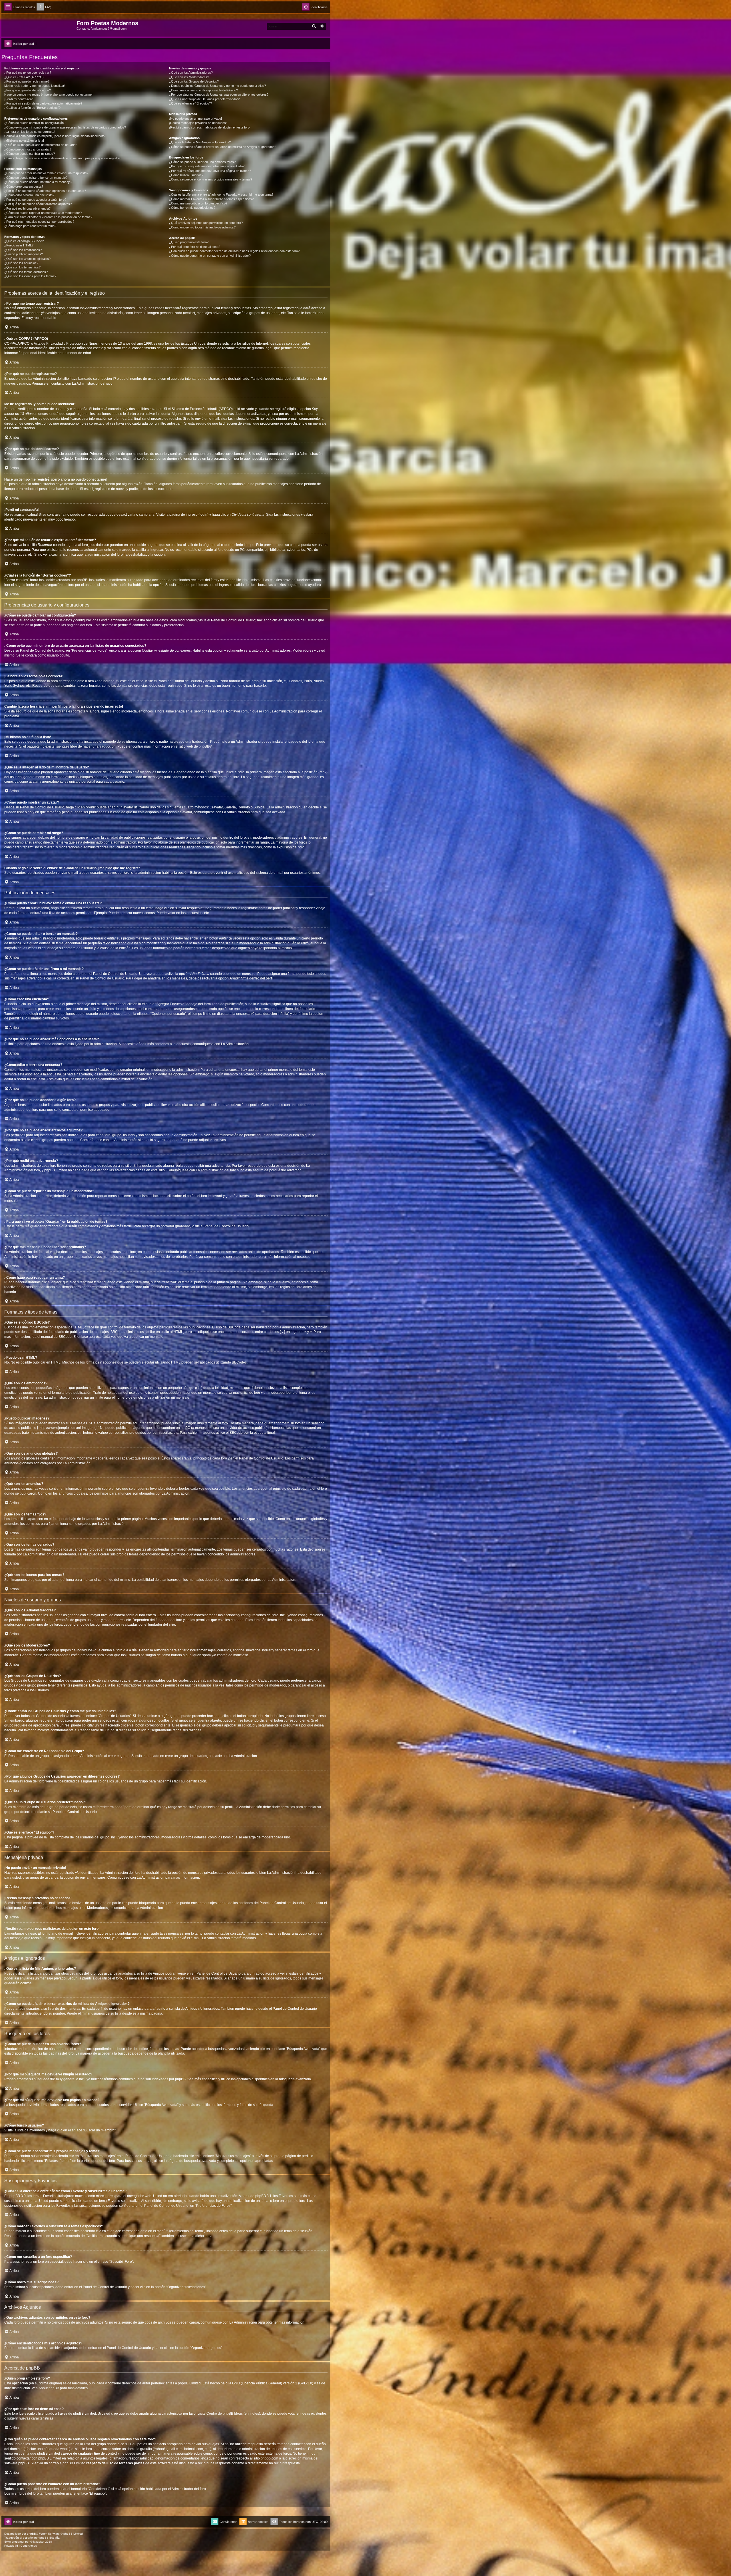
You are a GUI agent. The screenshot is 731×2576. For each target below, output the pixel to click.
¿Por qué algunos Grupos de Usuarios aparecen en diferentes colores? (219, 95)
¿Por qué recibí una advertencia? (27, 208)
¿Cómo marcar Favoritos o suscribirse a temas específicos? (211, 199)
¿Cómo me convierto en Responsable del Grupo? (203, 90)
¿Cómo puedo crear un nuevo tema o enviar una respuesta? (46, 173)
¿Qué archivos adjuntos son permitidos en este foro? (206, 223)
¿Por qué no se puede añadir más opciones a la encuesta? (45, 191)
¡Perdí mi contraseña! (19, 99)
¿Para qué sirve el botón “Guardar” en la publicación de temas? (48, 217)
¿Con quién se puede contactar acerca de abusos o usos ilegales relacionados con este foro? (234, 251)
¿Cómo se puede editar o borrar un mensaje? (36, 178)
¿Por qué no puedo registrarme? (27, 81)
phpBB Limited (189, 2383)
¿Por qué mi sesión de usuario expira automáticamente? (43, 103)
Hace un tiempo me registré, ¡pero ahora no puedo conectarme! (48, 95)
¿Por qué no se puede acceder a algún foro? (35, 200)
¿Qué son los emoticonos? (23, 250)
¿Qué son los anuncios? (21, 263)
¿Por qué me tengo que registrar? (28, 73)
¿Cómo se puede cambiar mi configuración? (35, 123)
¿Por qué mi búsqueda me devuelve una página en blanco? (210, 171)
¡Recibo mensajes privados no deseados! (198, 123)
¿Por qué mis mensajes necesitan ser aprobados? (39, 222)
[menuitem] (44, 7)
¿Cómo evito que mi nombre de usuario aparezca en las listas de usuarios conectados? (65, 127)
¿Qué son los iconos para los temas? (30, 276)
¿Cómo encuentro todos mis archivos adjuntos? (202, 227)
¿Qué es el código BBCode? (24, 241)
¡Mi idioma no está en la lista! (24, 140)
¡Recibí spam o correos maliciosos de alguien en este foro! (210, 127)
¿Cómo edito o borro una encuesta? (29, 195)
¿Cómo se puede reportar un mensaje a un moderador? (43, 213)
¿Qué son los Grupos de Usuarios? (194, 81)
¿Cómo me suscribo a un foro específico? (198, 203)
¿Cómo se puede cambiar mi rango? (30, 154)
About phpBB (49, 2388)
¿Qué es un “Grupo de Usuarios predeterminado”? (204, 99)
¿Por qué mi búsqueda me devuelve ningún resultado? (207, 166)
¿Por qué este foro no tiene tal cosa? (195, 247)
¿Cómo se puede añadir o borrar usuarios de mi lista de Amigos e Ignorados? (223, 147)
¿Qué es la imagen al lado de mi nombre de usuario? (41, 145)
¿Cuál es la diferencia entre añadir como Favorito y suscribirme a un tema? (221, 194)
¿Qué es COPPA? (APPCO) (24, 77)
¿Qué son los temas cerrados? (26, 272)
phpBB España (50, 2538)
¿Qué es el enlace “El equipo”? (190, 103)
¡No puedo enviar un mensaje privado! (195, 119)
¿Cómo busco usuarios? (186, 175)
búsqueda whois (57, 2449)
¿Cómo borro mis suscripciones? (192, 208)
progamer (18, 2542)
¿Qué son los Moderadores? (189, 77)
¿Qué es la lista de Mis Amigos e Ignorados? (200, 142)
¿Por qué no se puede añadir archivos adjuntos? (38, 204)
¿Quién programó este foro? (189, 242)
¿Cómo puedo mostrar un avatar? (28, 149)
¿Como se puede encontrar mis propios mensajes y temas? (211, 179)
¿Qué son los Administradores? (191, 73)
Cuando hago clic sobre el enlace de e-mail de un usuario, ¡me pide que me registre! (62, 158)
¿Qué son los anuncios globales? (27, 259)
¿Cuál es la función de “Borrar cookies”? (32, 108)
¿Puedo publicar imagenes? (24, 254)
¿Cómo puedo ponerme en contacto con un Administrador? (210, 256)
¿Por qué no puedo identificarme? (28, 90)
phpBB (204, 746)
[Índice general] (40, 25)
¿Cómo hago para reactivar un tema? (30, 226)
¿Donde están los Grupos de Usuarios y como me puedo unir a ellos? (217, 86)
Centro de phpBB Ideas (225, 2414)
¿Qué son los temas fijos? (22, 267)
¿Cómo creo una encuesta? (24, 186)
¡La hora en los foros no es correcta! (30, 132)
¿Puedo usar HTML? (19, 245)
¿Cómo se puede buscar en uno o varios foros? (202, 162)
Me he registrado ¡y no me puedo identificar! (35, 86)
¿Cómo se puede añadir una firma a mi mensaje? (38, 182)
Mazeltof (39, 2542)
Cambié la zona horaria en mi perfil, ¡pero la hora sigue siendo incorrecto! (55, 136)
